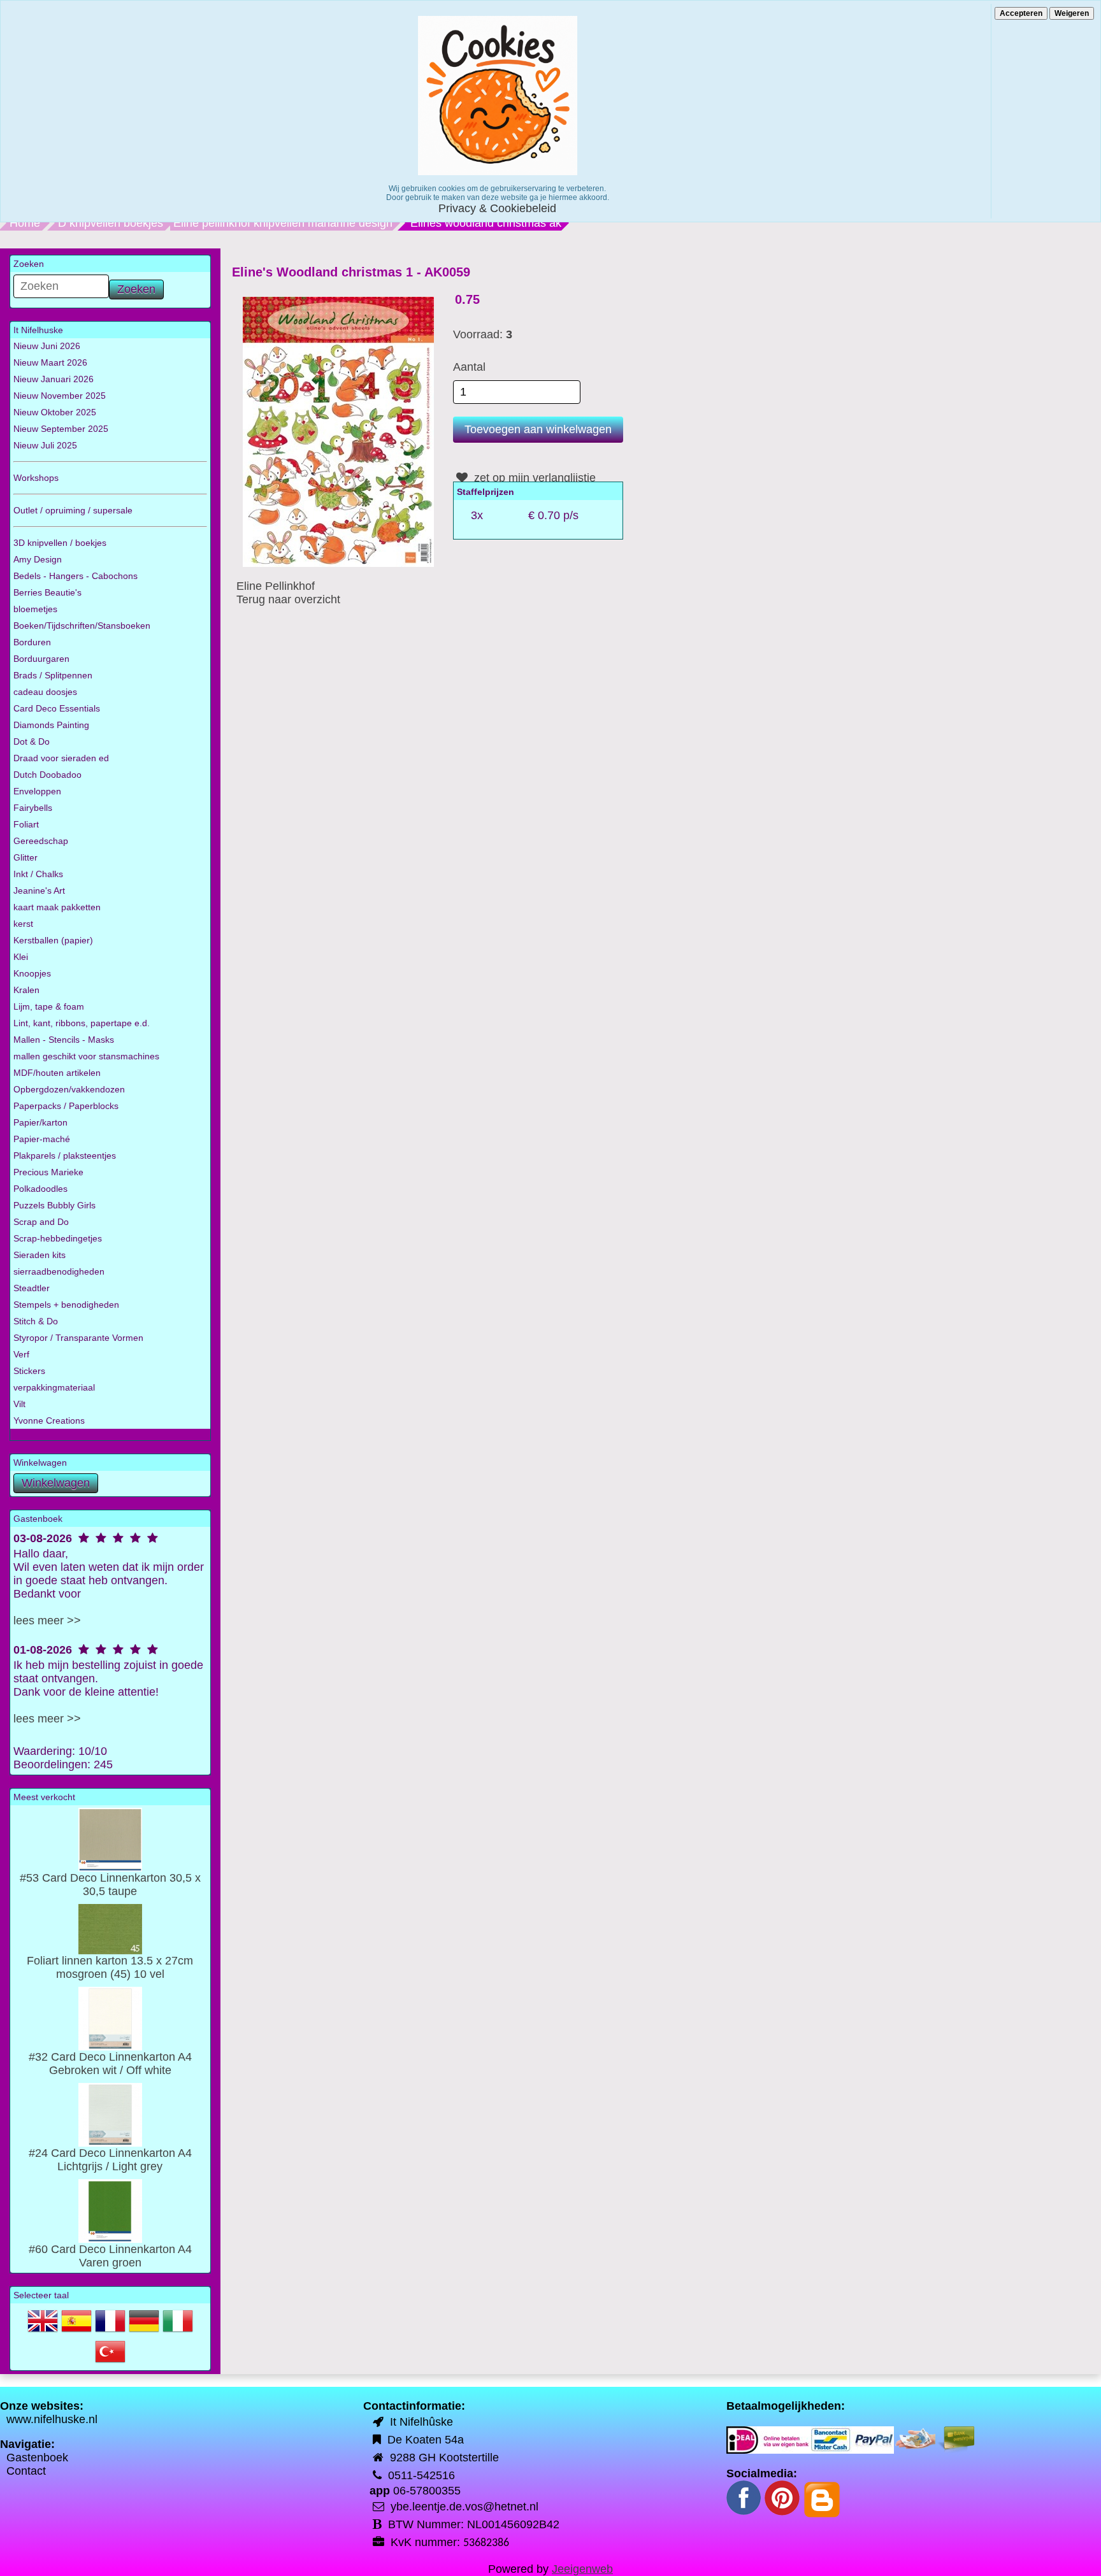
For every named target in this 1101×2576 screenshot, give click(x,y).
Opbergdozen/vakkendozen (69, 1089)
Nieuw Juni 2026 (47, 346)
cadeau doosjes (45, 692)
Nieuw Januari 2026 (54, 379)
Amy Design (38, 559)
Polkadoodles (40, 1189)
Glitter (25, 857)
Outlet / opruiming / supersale (73, 510)
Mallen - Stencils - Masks (64, 1040)
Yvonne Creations (49, 1420)
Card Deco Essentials (57, 708)
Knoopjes (32, 973)
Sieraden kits (40, 1255)
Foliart (26, 824)
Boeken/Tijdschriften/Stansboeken (82, 626)
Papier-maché (42, 1139)
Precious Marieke (48, 1172)
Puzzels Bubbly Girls (54, 1205)
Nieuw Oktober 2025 (55, 412)
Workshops (36, 478)
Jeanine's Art (39, 891)
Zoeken (136, 289)
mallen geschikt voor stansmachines (86, 1056)
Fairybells (33, 808)
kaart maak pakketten (57, 907)
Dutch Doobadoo (47, 775)
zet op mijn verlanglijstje (533, 478)
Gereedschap (41, 841)
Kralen (26, 990)
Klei (21, 957)
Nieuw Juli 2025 (45, 445)
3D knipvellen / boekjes (60, 543)
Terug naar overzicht (288, 599)
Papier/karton (40, 1122)
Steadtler (32, 1288)
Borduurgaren (41, 659)
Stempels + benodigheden (66, 1305)
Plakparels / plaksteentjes (65, 1156)
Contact (26, 2471)
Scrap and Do (41, 1222)
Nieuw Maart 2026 (50, 362)
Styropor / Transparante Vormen (78, 1338)
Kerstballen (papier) (53, 940)
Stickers (29, 1371)
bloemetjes (35, 609)
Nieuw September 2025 (61, 429)
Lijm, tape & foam (49, 1006)
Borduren (32, 642)
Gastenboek (37, 2458)
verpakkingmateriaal (54, 1387)
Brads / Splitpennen (53, 675)
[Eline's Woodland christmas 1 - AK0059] (338, 431)
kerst (23, 924)
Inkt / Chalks (38, 874)
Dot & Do (32, 741)
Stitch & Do (36, 1321)
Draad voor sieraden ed (61, 758)
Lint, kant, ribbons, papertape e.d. (82, 1023)
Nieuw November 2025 (60, 396)
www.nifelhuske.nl (52, 2419)
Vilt (19, 1404)
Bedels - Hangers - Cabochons (76, 576)
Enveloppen (37, 791)
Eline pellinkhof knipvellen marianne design (283, 223)
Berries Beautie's (47, 592)
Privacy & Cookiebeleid (497, 208)
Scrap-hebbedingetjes (58, 1238)
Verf (21, 1354)
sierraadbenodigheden (59, 1271)
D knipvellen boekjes (111, 223)
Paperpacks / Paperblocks (66, 1106)
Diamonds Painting (51, 725)
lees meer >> (47, 1621)
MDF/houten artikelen (57, 1073)
